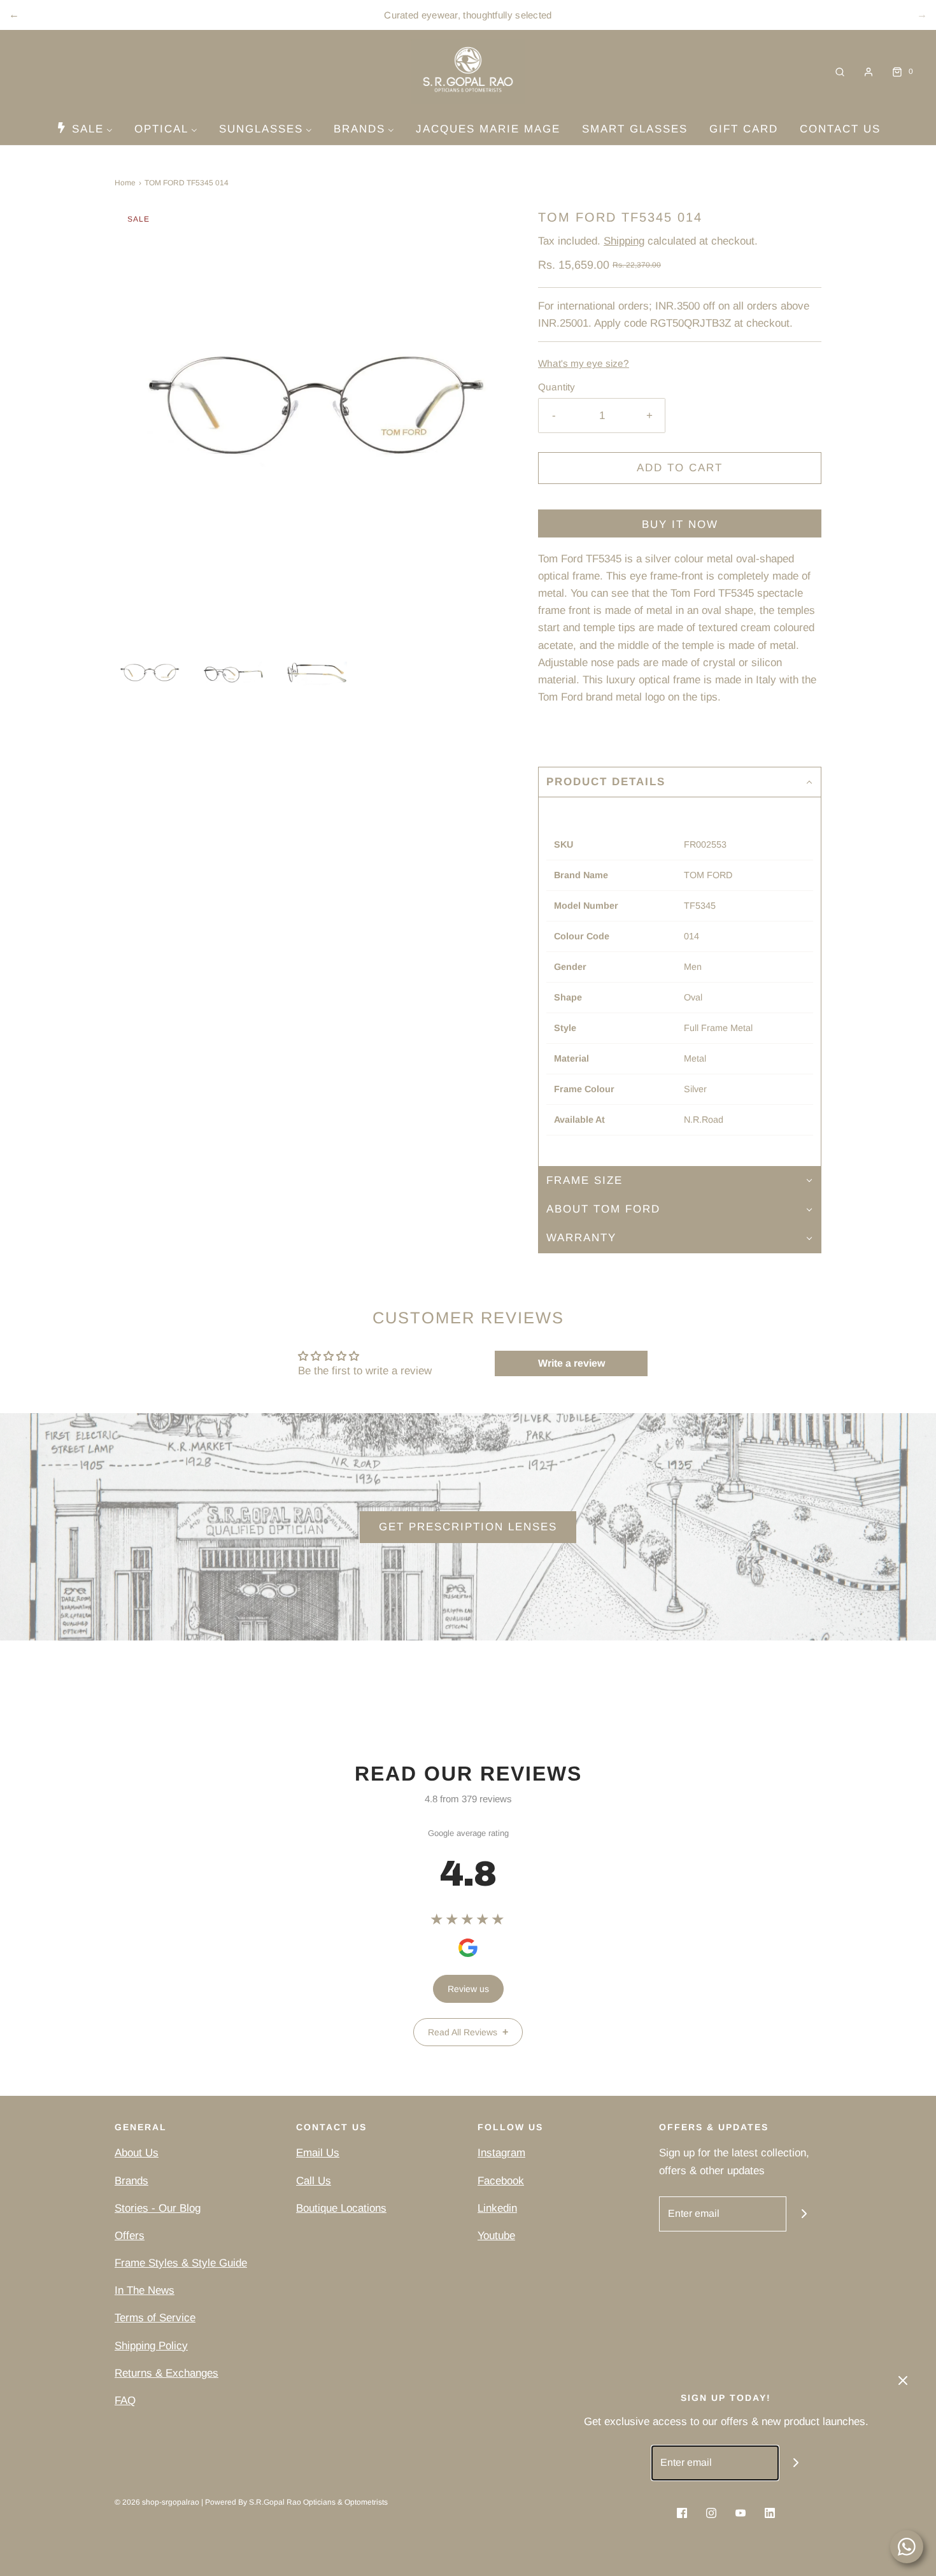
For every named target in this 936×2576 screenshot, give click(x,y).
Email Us (318, 2153)
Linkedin (497, 2208)
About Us (137, 2153)
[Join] (804, 2214)
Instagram (501, 2153)
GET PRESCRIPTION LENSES (468, 1527)
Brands (131, 2181)
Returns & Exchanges (167, 2373)
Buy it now (680, 524)
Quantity (557, 387)
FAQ (125, 2401)
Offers (130, 2236)
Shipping (624, 241)
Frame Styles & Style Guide (181, 2263)
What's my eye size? (584, 363)
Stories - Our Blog (158, 2208)
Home (125, 183)
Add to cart (680, 468)
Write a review (571, 1363)
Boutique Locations (341, 2208)
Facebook (501, 2181)
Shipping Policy (151, 2346)
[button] (150, 673)
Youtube (496, 2236)
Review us (468, 1989)
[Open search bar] (840, 72)
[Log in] (869, 72)
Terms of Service (155, 2318)
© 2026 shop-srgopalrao (157, 2502)
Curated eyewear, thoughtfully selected (468, 15)
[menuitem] (84, 129)
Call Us (314, 2181)
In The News (145, 2290)
